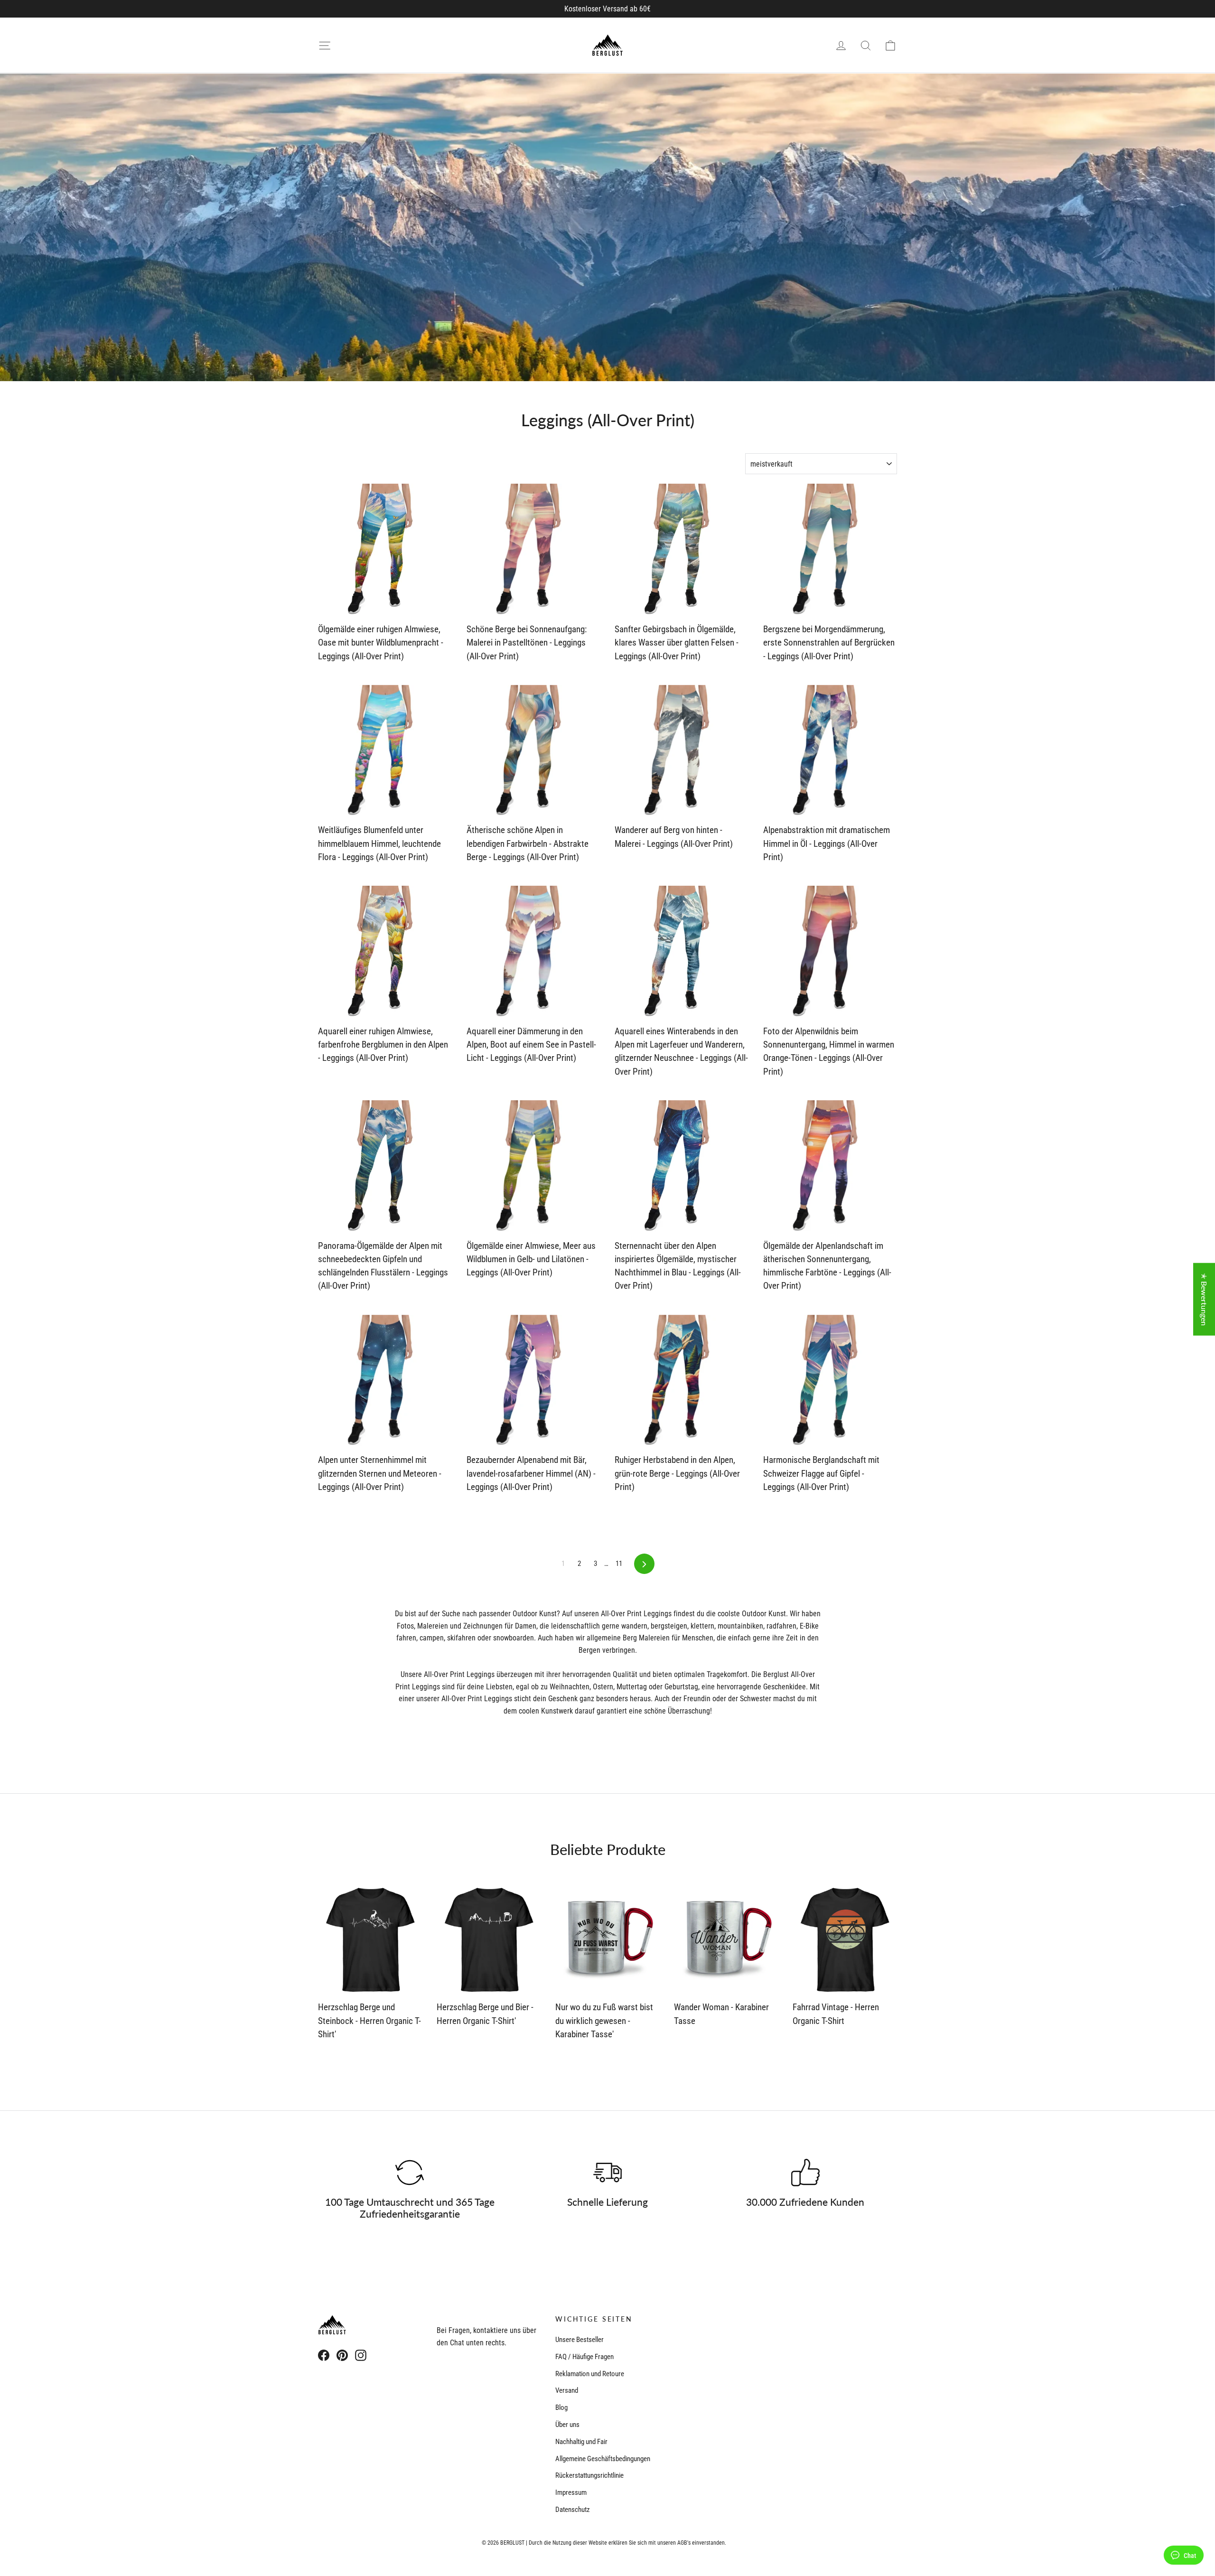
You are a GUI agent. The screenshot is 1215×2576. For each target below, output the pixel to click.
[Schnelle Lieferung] (607, 2173)
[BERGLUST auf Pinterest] (342, 2355)
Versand (567, 2390)
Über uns (567, 2425)
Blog (561, 2407)
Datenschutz (573, 2510)
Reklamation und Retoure (590, 2374)
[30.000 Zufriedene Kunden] (805, 2173)
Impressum (571, 2492)
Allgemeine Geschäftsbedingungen (603, 2459)
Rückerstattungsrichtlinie (589, 2475)
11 (619, 1564)
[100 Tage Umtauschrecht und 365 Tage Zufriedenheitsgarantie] (410, 2173)
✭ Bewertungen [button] (1204, 1299)
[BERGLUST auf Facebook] (324, 2355)
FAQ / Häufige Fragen (584, 2357)
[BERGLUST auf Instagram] (361, 2355)
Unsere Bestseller (579, 2340)
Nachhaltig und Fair (581, 2442)
